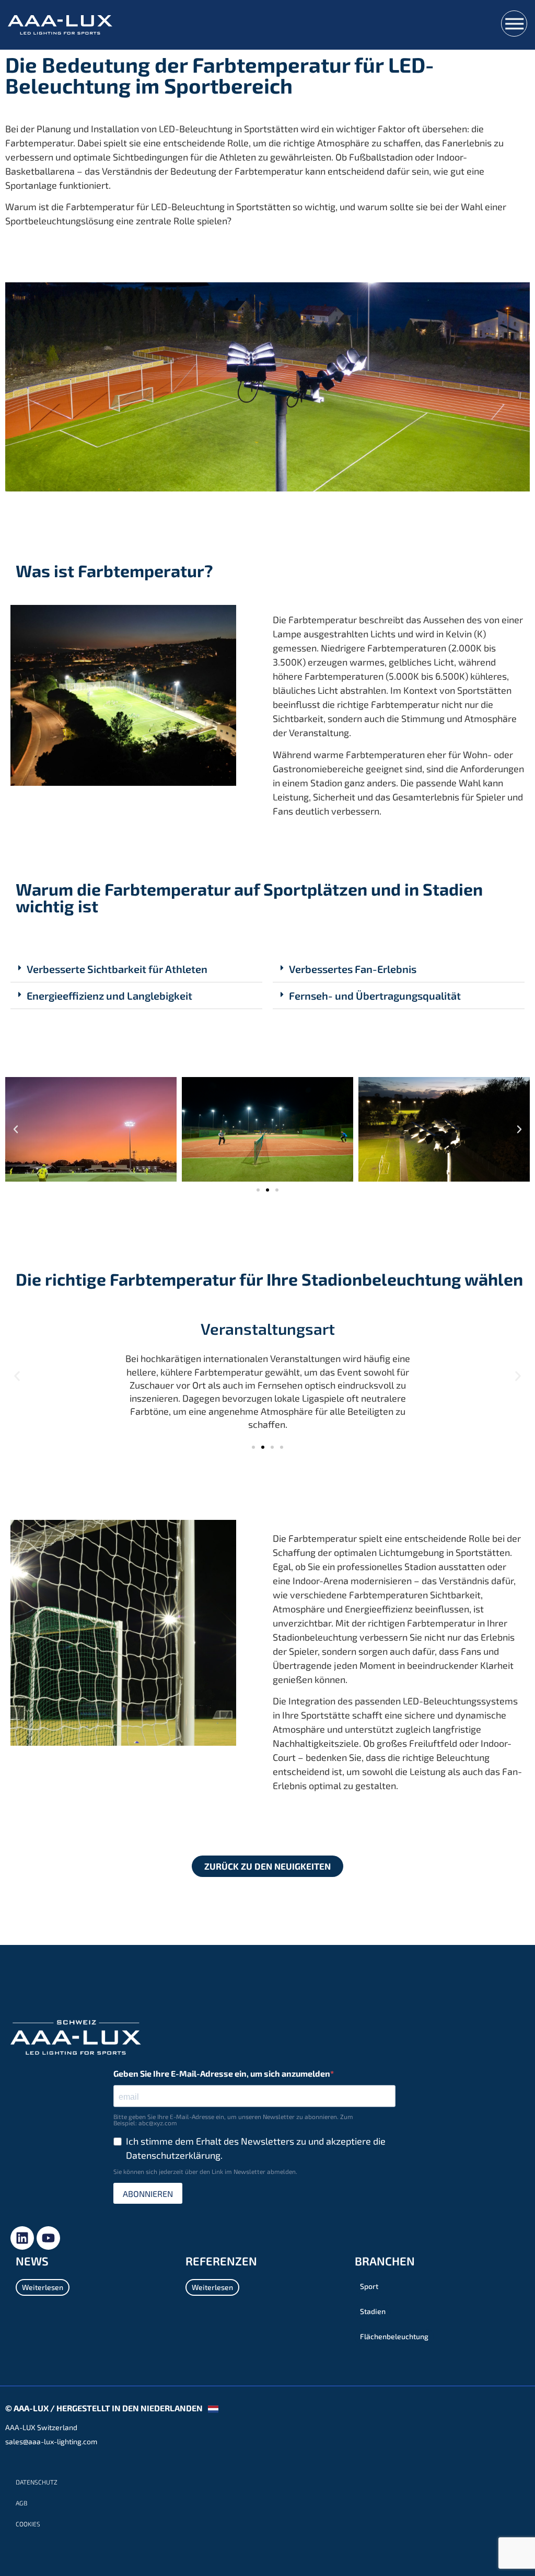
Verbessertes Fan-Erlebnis (353, 969)
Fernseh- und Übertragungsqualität (375, 995)
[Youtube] (48, 2238)
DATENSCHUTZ (37, 2482)
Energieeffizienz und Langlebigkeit (109, 995)
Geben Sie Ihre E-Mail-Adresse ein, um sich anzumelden (222, 2074)
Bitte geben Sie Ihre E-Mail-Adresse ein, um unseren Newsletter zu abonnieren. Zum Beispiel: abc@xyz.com (233, 2120)
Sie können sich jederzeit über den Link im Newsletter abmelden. (205, 2171)
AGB (21, 2503)
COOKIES (28, 2524)
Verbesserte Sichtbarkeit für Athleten (117, 969)
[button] (136, 969)
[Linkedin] (22, 2238)
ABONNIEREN (148, 2194)
